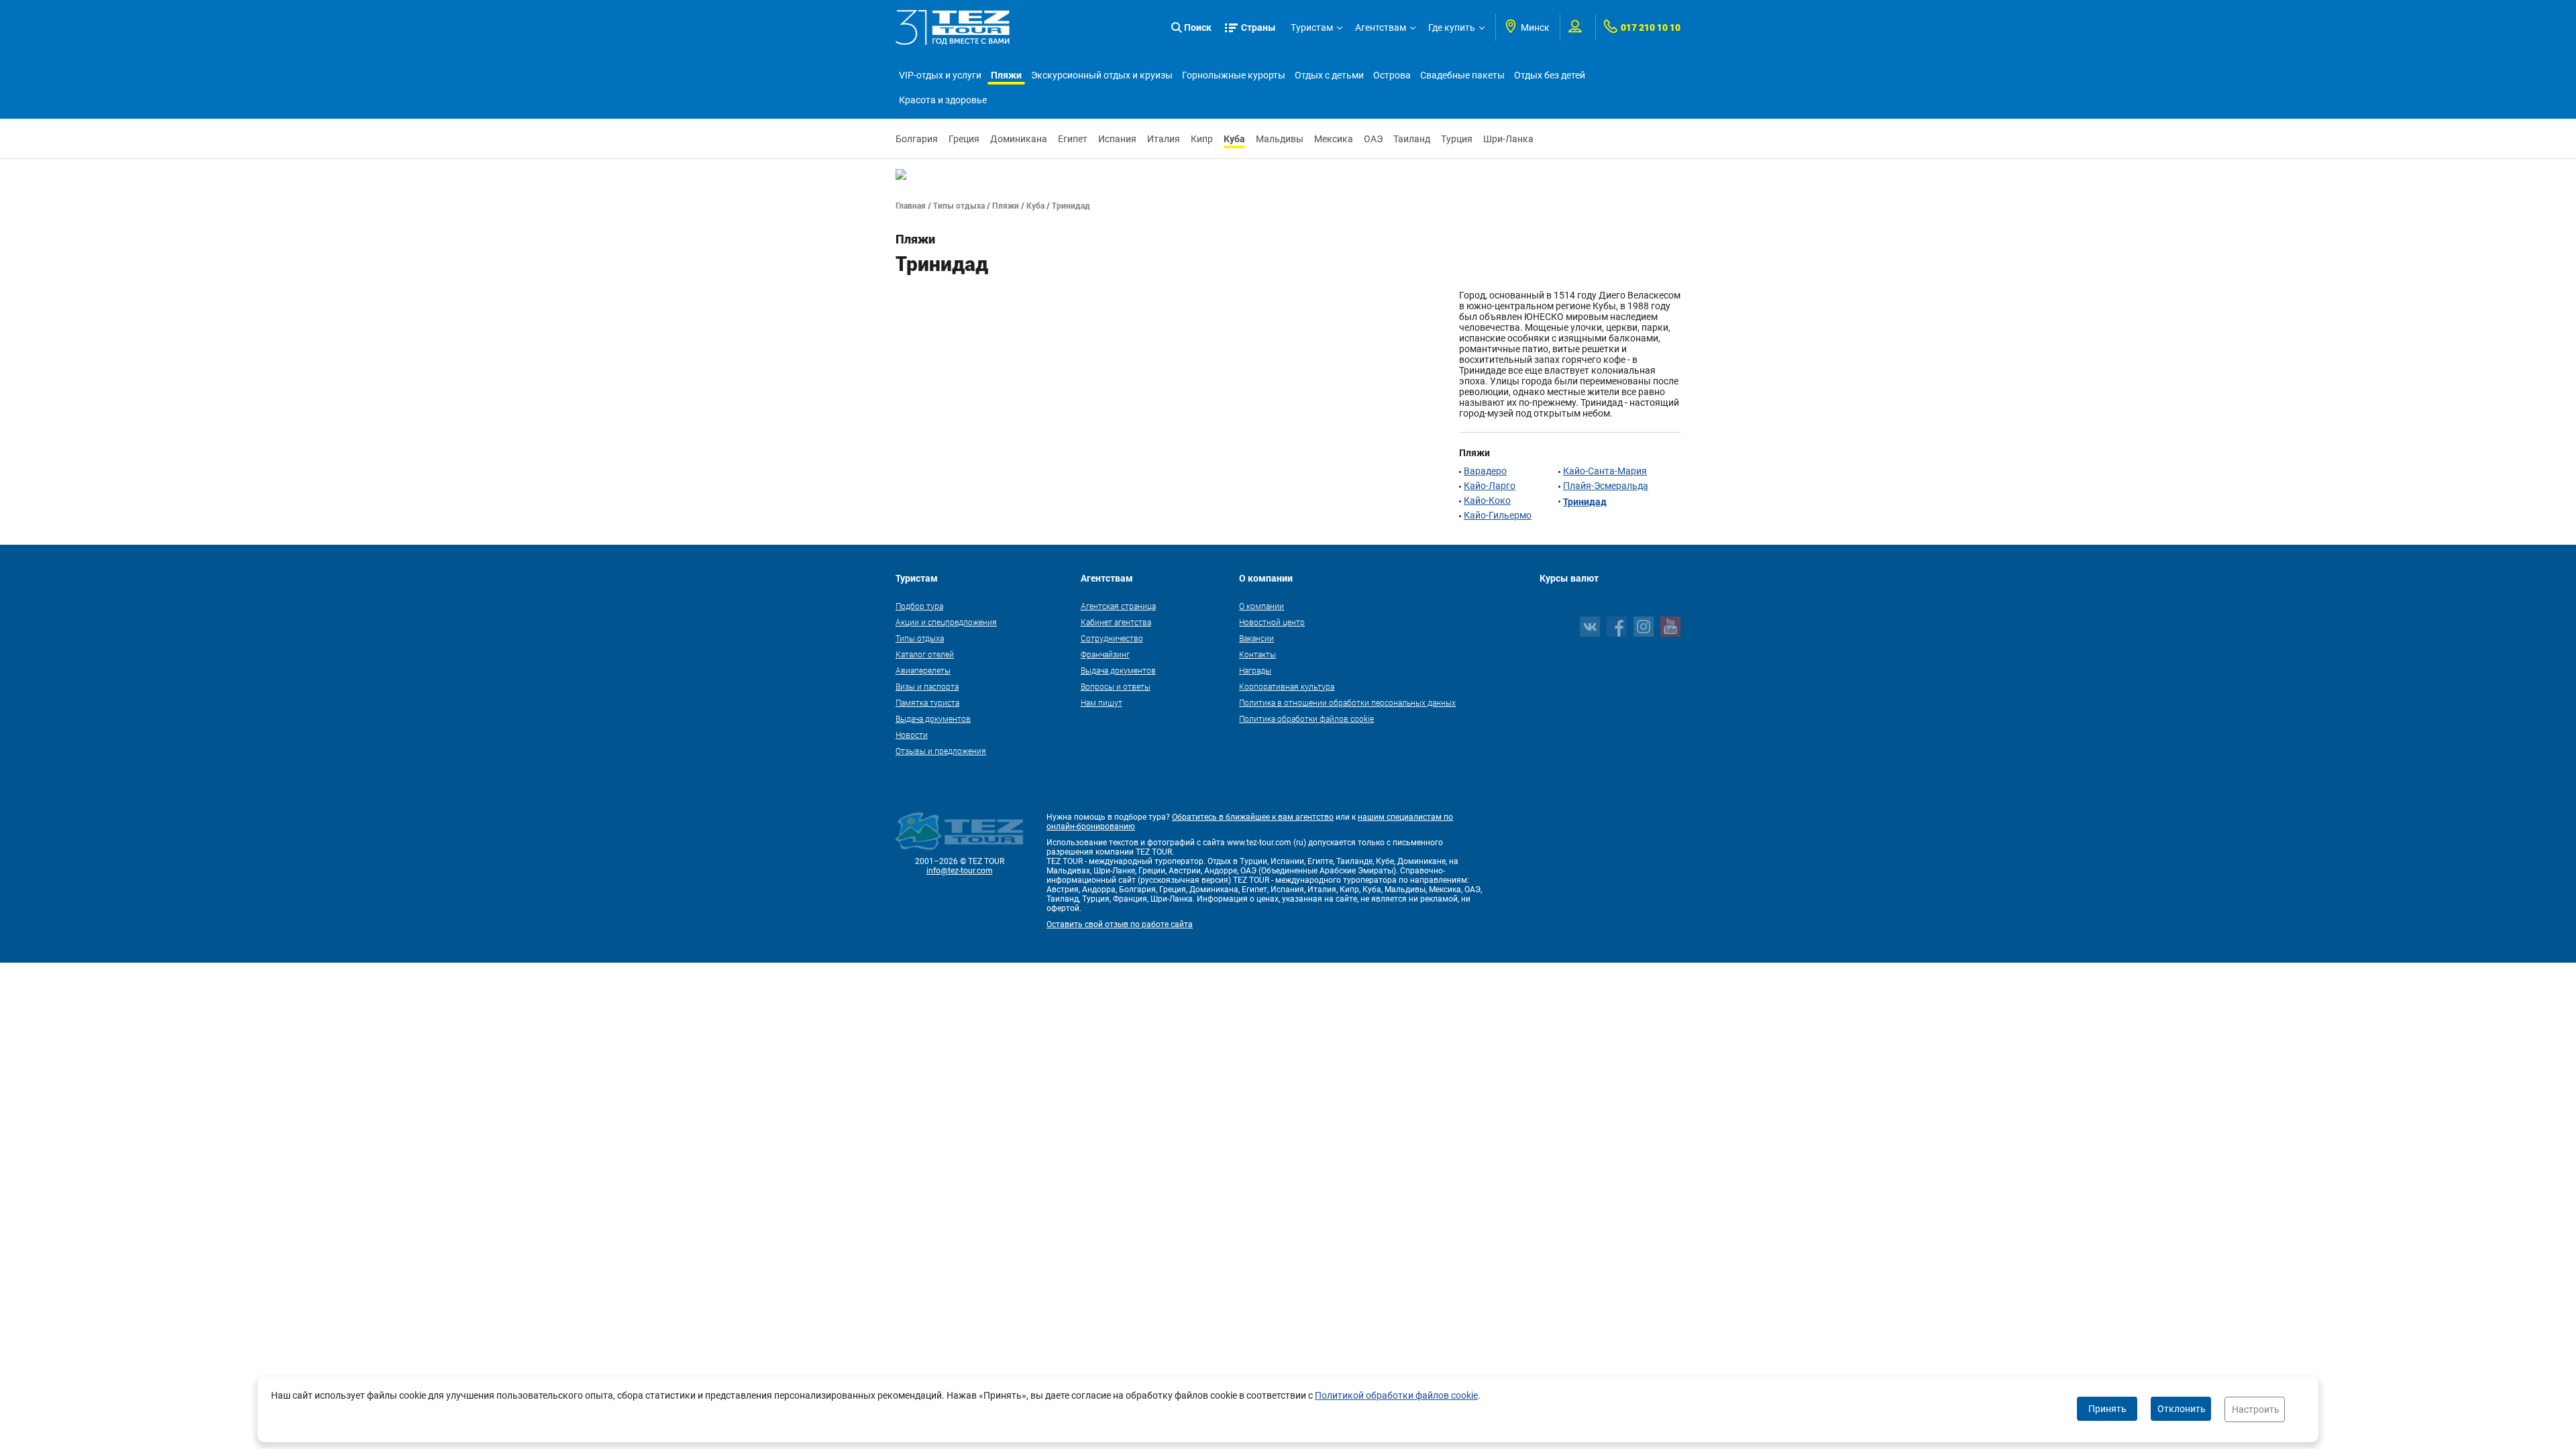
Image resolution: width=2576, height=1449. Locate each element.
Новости (912, 735)
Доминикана (1019, 139)
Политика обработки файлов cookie (1306, 718)
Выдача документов (933, 718)
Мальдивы (1280, 139)
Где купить (1452, 28)
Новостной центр (1272, 622)
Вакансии (1256, 638)
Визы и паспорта (927, 686)
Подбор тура (919, 606)
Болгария (917, 139)
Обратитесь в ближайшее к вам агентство (1253, 817)
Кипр (1202, 139)
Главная (911, 205)
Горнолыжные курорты (1234, 75)
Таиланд (1412, 139)
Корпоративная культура (1287, 686)
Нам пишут (1102, 702)
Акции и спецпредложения (946, 622)
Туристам (1312, 28)
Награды (1255, 670)
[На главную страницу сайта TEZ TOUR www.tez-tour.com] (953, 28)
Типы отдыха (959, 205)
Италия (1164, 139)
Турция (1457, 139)
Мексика (1334, 139)
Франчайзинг (1105, 654)
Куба (1234, 139)
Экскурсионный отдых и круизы (1102, 75)
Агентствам (1381, 28)
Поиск (1198, 27)
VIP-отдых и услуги (940, 75)
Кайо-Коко (1487, 500)
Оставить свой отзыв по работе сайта (1120, 924)
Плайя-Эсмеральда (1606, 486)
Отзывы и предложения (941, 751)
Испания (1117, 139)
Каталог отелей (925, 654)
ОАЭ (1373, 139)
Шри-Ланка (1508, 139)
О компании (1262, 606)
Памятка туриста (927, 702)
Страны (1258, 27)
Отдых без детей (1550, 75)
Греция (964, 139)
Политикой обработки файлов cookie (1396, 1395)
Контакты (1257, 654)
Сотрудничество (1112, 638)
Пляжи (1006, 75)
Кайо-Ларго (1490, 486)
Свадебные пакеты (1462, 75)
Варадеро (1485, 471)
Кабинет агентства (1116, 622)
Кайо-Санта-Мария (1605, 471)
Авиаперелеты (923, 670)
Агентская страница (1118, 606)
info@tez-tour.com (960, 871)
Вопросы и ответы (1116, 686)
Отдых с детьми (1329, 75)
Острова (1392, 75)
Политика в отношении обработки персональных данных (1347, 702)
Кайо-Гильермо (1498, 515)
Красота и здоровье (943, 100)
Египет (1073, 139)
